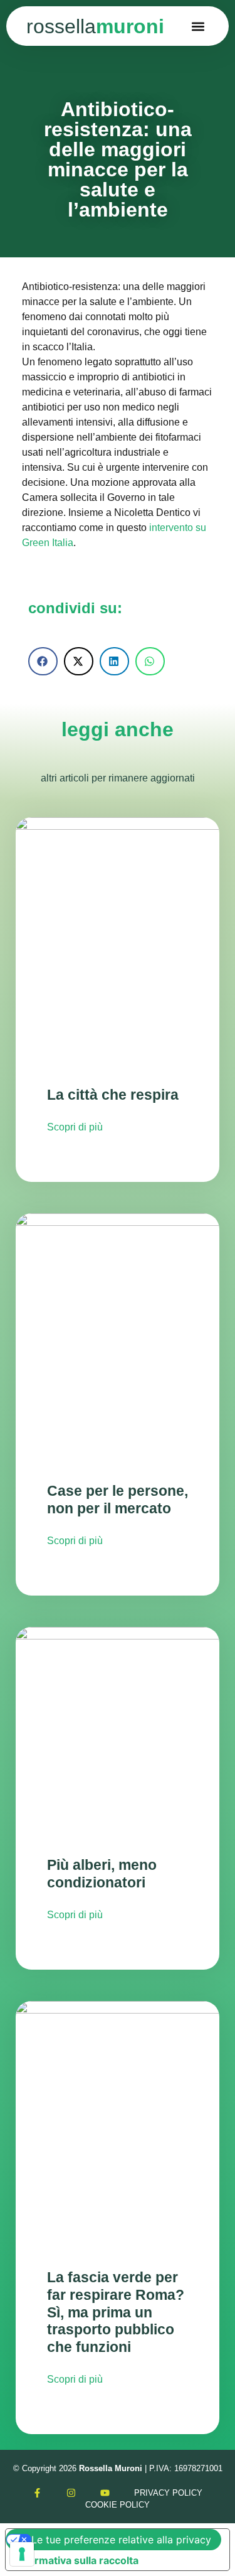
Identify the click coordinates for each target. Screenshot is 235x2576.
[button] (198, 26)
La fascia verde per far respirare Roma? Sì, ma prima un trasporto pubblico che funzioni (116, 2312)
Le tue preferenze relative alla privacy (121, 2540)
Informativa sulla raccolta (77, 2560)
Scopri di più (75, 1127)
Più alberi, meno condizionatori (102, 1874)
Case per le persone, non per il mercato (118, 1500)
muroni (95, 26)
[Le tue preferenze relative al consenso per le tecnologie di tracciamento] (22, 2554)
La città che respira (113, 1095)
